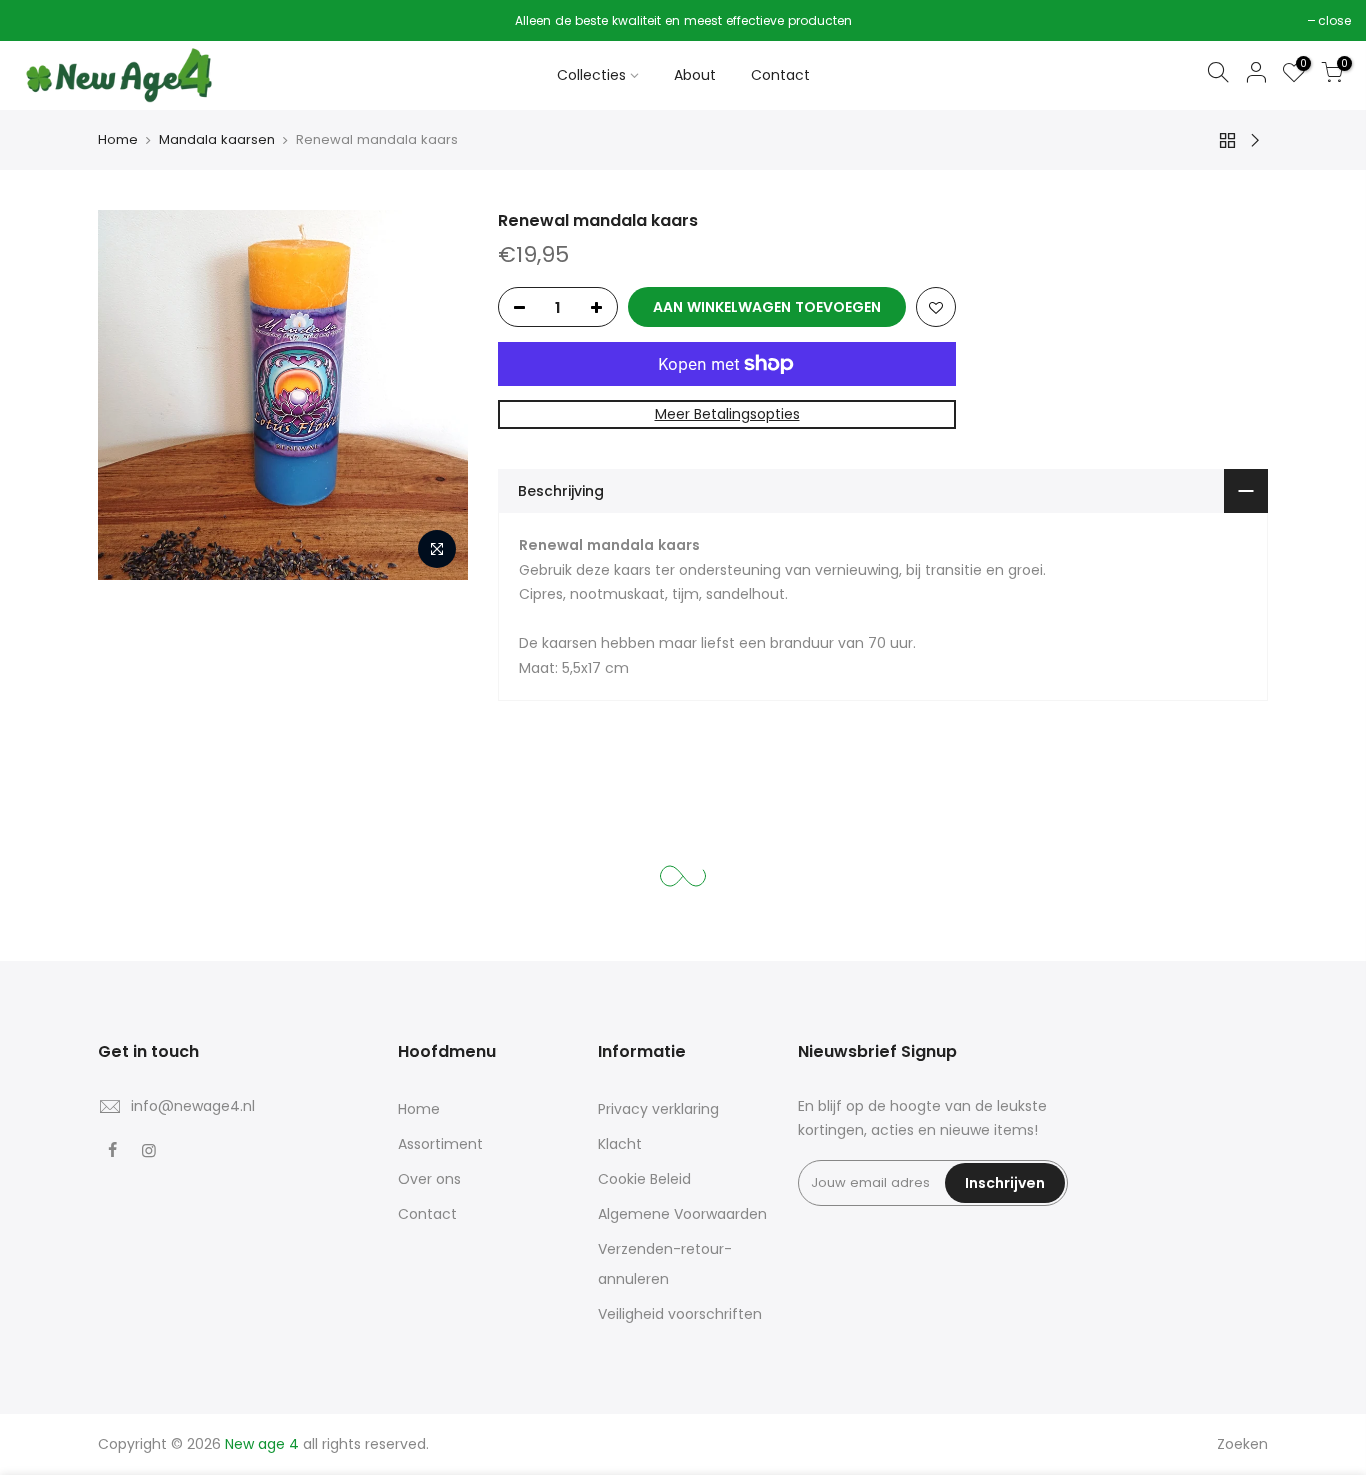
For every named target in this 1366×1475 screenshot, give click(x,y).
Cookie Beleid (644, 1179)
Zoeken (1242, 1444)
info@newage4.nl (193, 1106)
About (695, 75)
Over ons (429, 1179)
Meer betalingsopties (727, 414)
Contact (780, 75)
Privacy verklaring (658, 1109)
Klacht (620, 1144)
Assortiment (440, 1144)
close (41, 20)
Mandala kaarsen (217, 139)
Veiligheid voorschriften (680, 1314)
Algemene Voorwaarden (682, 1214)
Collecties (591, 75)
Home (118, 139)
